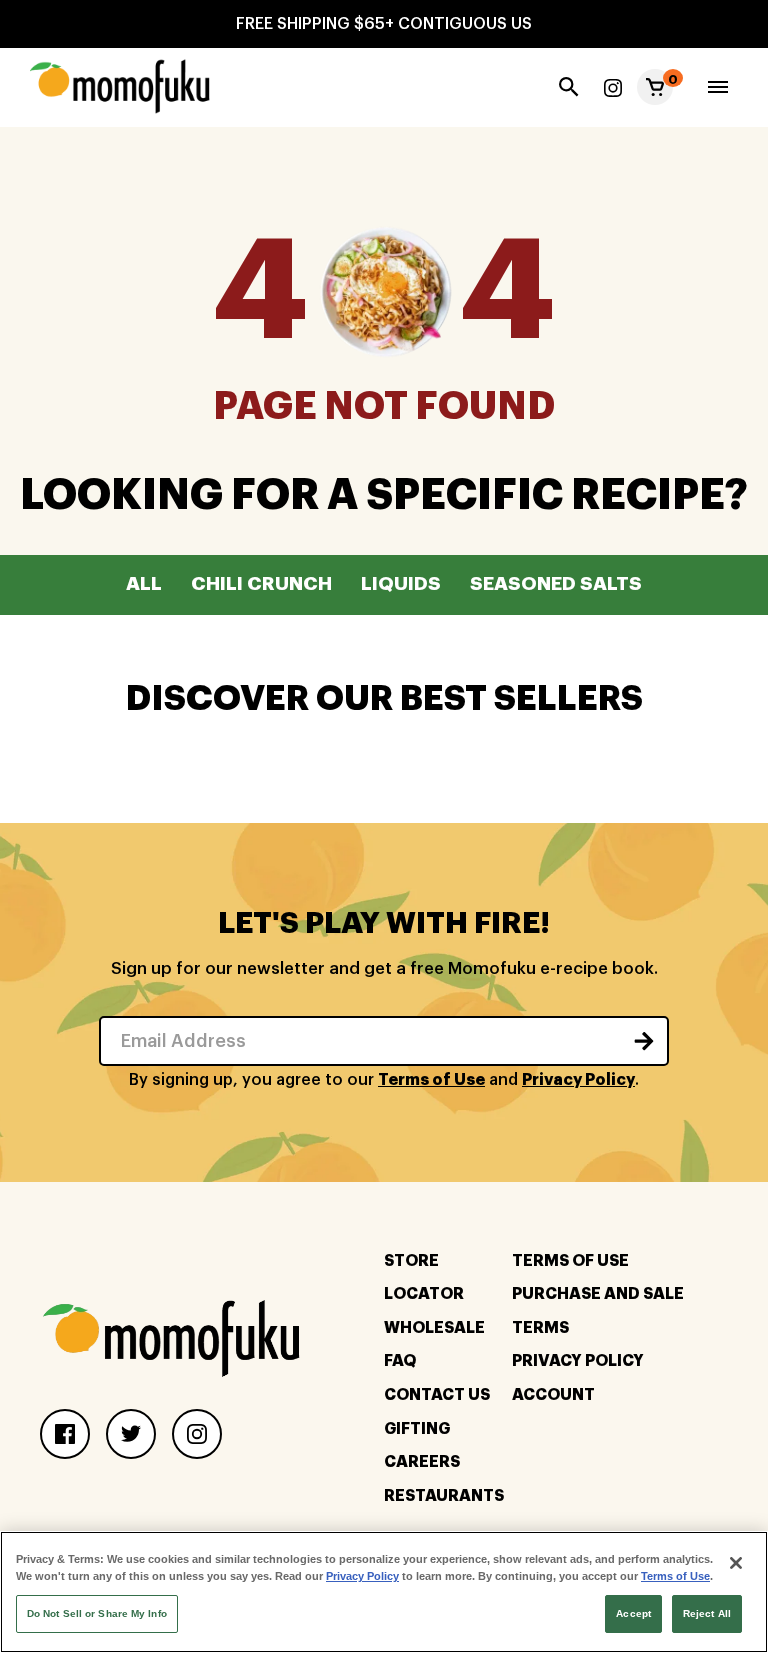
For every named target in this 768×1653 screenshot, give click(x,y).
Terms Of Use (570, 1261)
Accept (633, 1613)
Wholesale (434, 1328)
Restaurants (444, 1496)
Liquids (401, 583)
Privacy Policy (578, 1080)
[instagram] (613, 87)
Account (553, 1395)
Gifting (417, 1429)
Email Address (183, 1041)
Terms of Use (431, 1080)
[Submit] (644, 1041)
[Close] (736, 1563)
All (144, 583)
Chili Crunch (261, 583)
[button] (655, 87)
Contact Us (437, 1395)
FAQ (400, 1361)
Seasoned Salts (556, 583)
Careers (422, 1462)
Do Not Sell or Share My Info (97, 1613)
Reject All (707, 1613)
